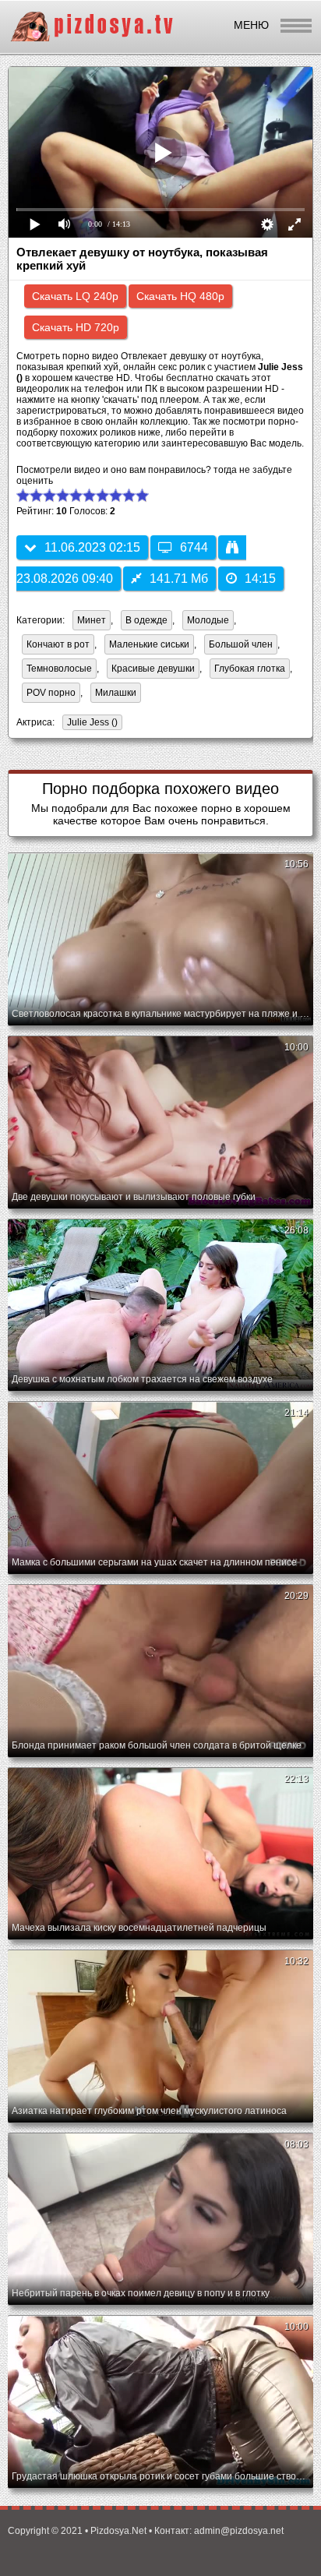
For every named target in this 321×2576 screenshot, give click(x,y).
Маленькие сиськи (149, 644)
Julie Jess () (92, 722)
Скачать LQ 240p (75, 296)
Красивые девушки (153, 669)
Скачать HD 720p (76, 327)
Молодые (208, 620)
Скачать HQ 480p (180, 296)
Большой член (241, 644)
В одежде (146, 620)
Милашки (116, 693)
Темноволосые (59, 669)
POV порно (51, 693)
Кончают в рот (58, 644)
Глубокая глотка (250, 669)
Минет (92, 620)
